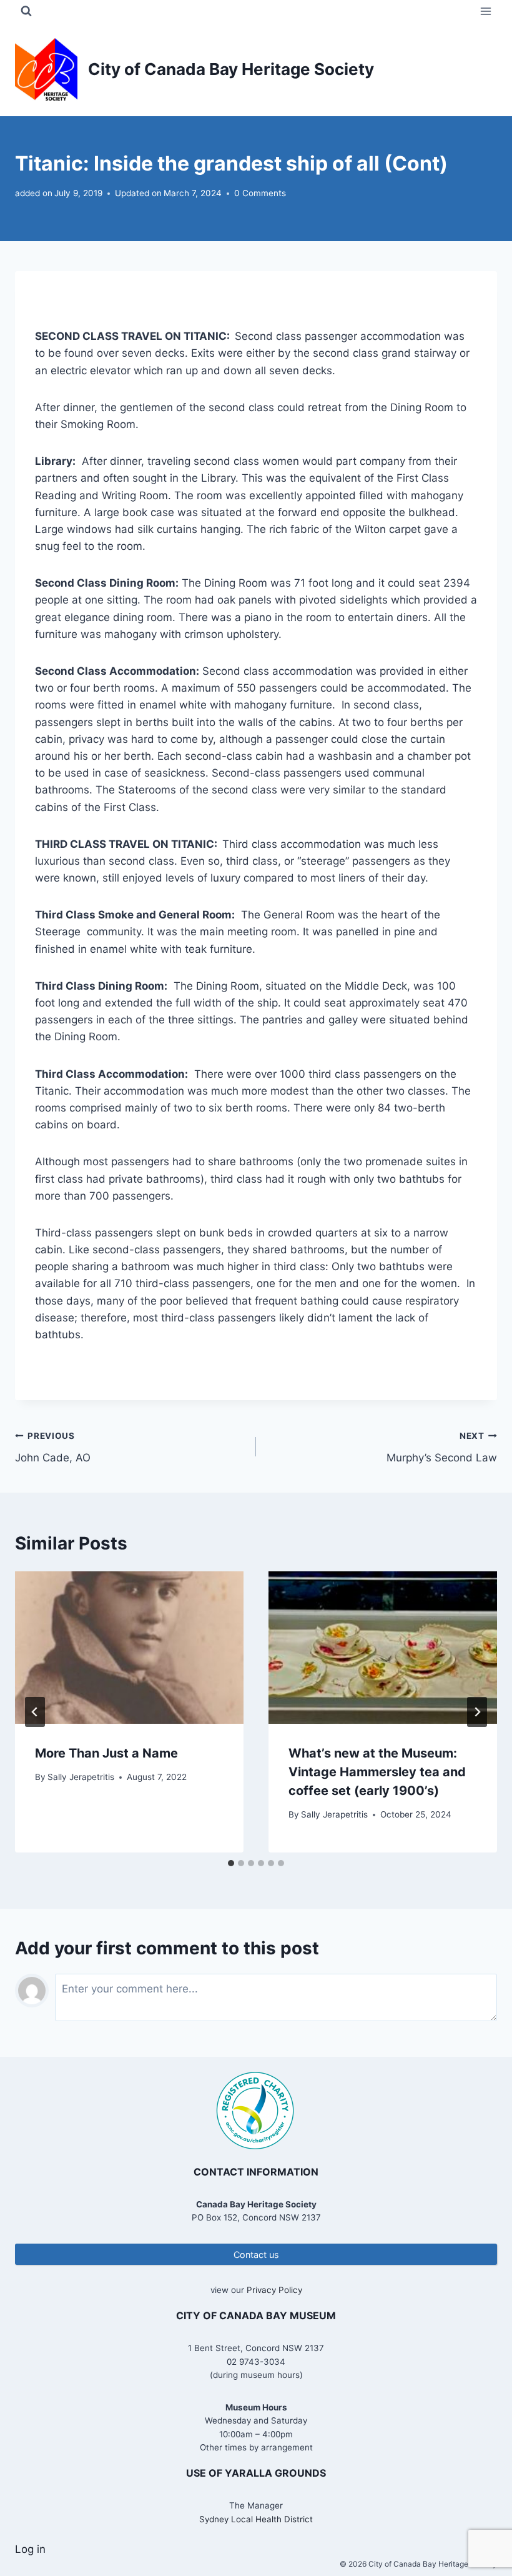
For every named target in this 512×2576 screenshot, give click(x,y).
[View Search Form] (26, 11)
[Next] (477, 1712)
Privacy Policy (274, 2290)
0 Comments (260, 193)
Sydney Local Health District (256, 2519)
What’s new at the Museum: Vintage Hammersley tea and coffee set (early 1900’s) (377, 1772)
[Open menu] (485, 11)
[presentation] (129, 1648)
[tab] (231, 1863)
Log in (30, 2549)
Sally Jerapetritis (81, 1777)
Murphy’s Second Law (442, 1447)
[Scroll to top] (480, 2526)
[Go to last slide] (35, 1712)
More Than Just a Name (106, 1753)
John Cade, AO (53, 1447)
